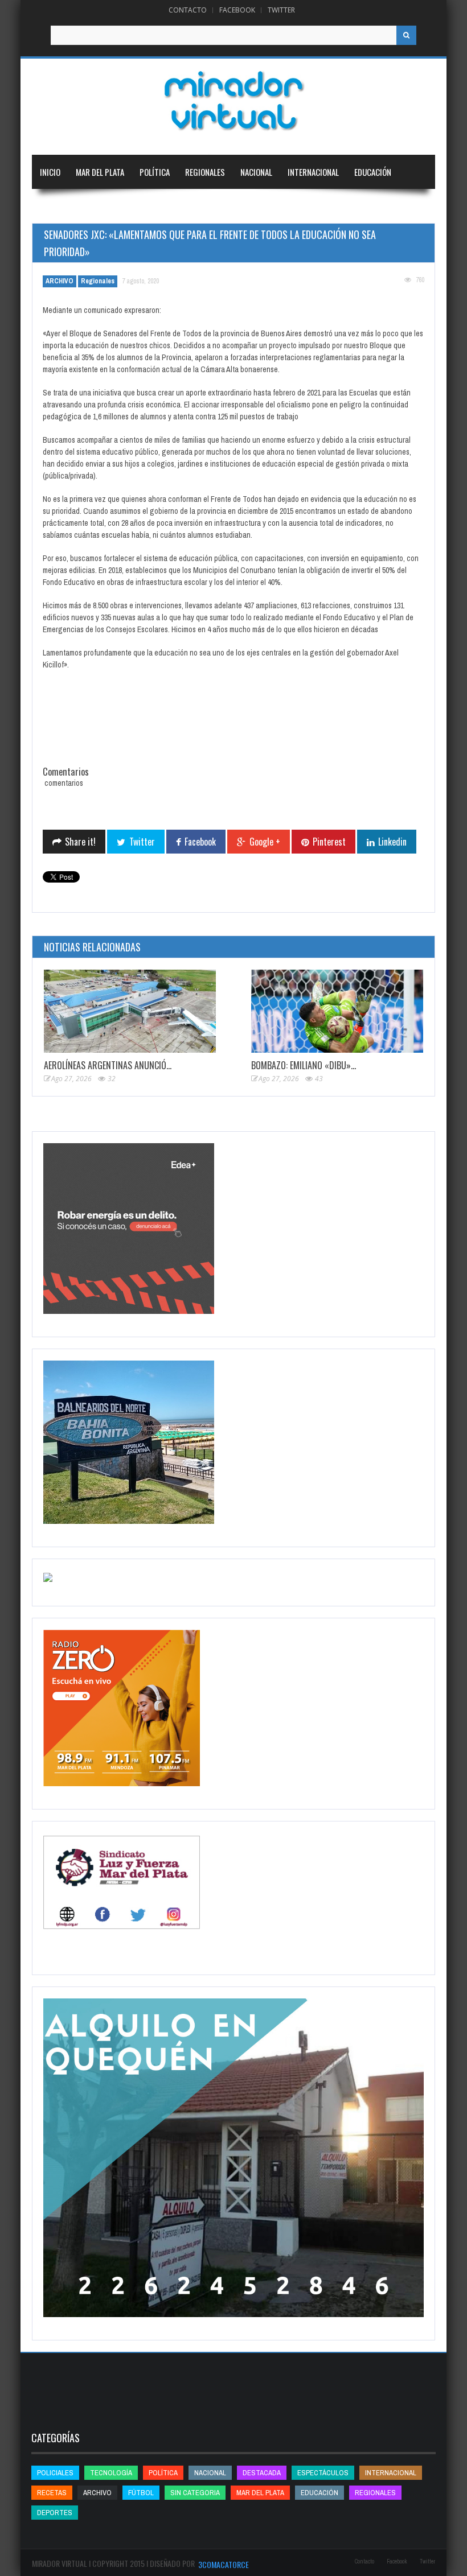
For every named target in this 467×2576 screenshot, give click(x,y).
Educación (373, 172)
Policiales (55, 2473)
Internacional (313, 172)
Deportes (57, 206)
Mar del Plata (100, 172)
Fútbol (141, 2493)
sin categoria (195, 2493)
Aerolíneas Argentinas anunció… (108, 1065)
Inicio (50, 172)
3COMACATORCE (224, 2564)
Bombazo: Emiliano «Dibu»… (304, 1065)
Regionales (205, 172)
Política (155, 172)
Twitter (281, 10)
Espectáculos (323, 2473)
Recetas (52, 2493)
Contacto (188, 10)
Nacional (256, 172)
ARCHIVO (60, 281)
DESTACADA (262, 2473)
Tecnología (120, 206)
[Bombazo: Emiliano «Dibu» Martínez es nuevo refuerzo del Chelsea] (337, 1011)
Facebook (237, 10)
